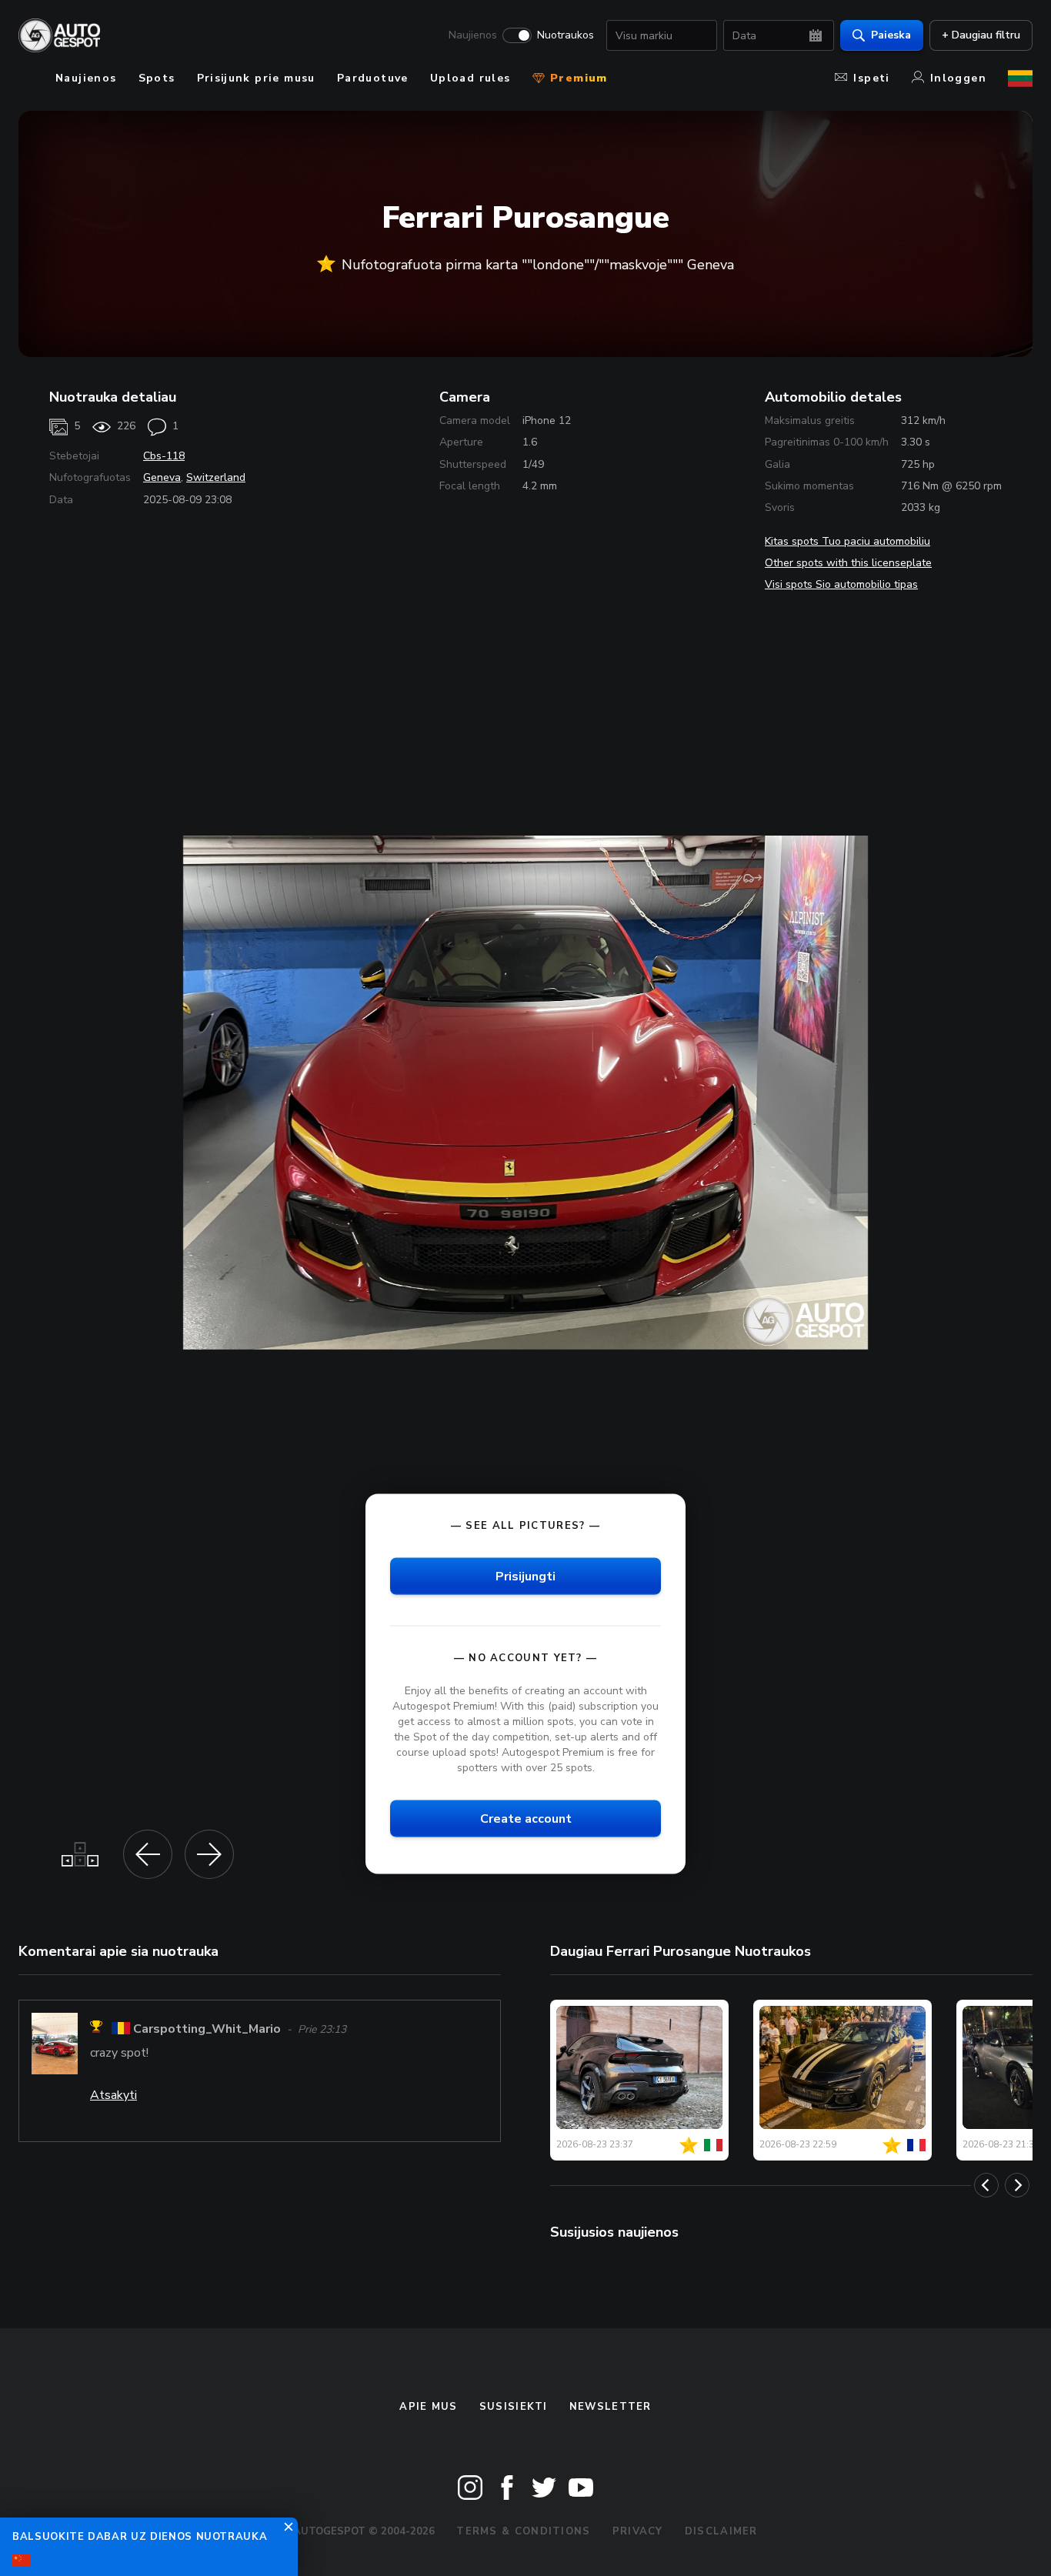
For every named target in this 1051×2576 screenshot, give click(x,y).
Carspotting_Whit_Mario (207, 2029)
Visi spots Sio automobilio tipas (841, 584)
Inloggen (958, 78)
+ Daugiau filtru (981, 35)
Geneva (162, 477)
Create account (526, 1819)
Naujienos (473, 35)
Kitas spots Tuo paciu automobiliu (847, 541)
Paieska (891, 35)
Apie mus (428, 2407)
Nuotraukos (566, 35)
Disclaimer (721, 2531)
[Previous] (986, 2185)
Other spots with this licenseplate (848, 563)
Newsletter (611, 2407)
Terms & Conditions (523, 2531)
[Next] (1017, 2185)
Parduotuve (373, 78)
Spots (157, 78)
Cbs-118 (164, 456)
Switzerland (216, 477)
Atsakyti (113, 2095)
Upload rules (470, 78)
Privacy (638, 2531)
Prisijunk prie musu (256, 78)
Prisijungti (525, 1576)
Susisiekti (514, 2407)
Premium (577, 78)
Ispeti (871, 78)
